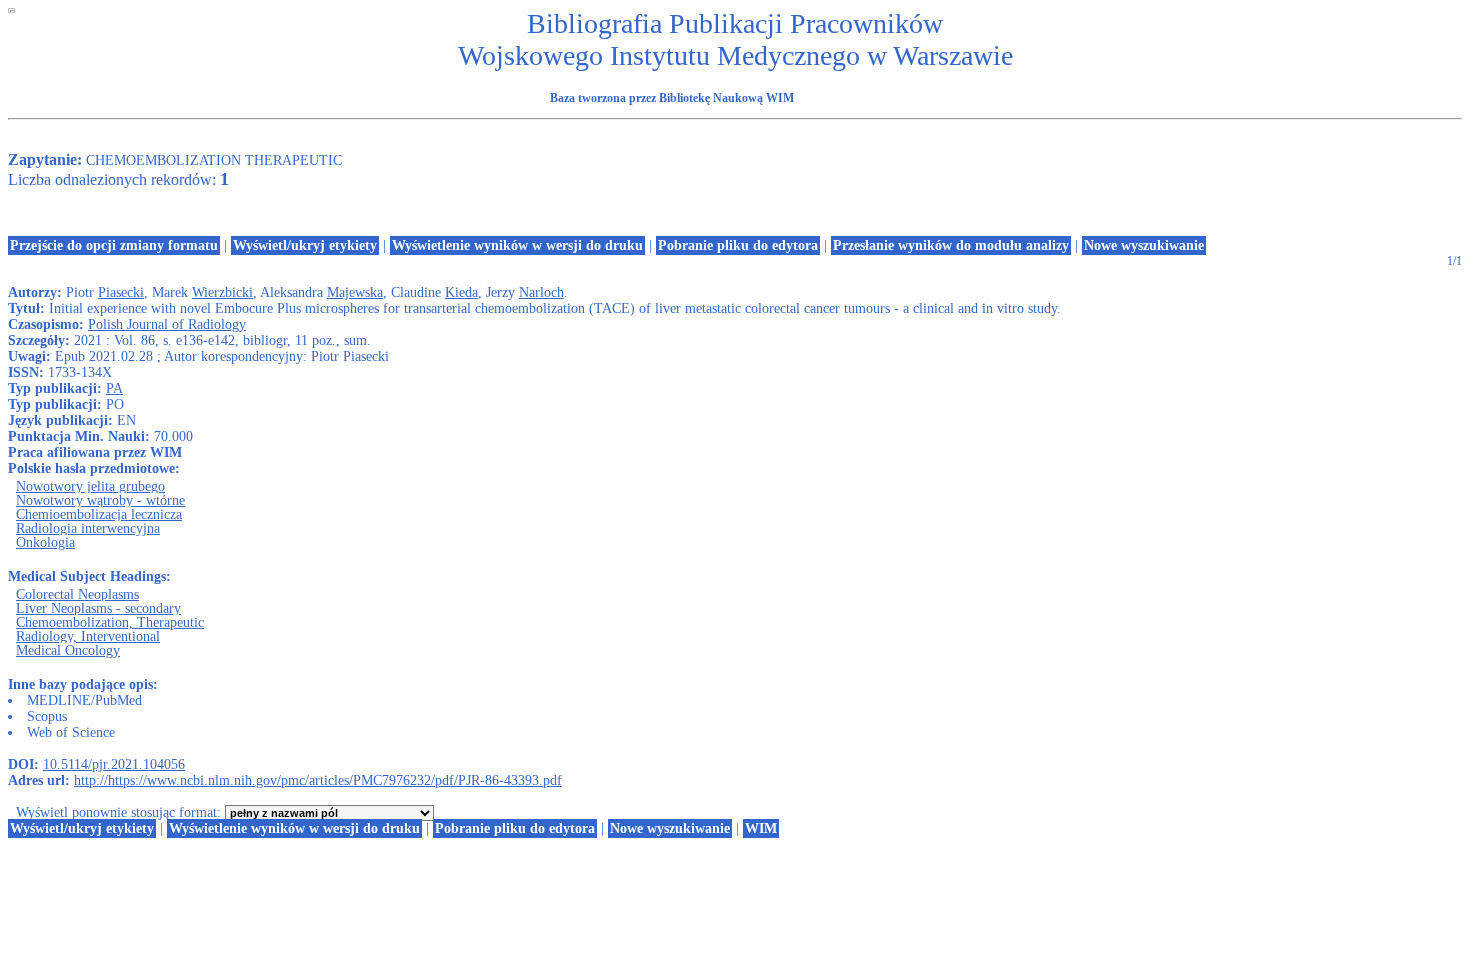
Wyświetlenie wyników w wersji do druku (517, 245)
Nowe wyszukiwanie (1144, 245)
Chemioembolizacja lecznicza (99, 514)
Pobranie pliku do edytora (738, 245)
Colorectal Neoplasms (77, 594)
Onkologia (45, 542)
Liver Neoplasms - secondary (98, 608)
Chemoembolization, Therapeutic (110, 622)
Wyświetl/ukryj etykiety (305, 245)
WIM (761, 828)
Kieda (461, 292)
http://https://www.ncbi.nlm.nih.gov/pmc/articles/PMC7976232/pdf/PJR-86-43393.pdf (318, 780)
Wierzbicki (222, 292)
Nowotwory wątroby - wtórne (100, 500)
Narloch (541, 292)
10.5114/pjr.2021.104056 (114, 764)
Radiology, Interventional (88, 636)
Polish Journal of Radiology (167, 324)
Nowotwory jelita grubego (90, 486)
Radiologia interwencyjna (88, 528)
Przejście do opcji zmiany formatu (114, 245)
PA (114, 388)
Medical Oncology (68, 650)
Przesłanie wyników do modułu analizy (951, 245)
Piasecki (121, 292)
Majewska (355, 292)
